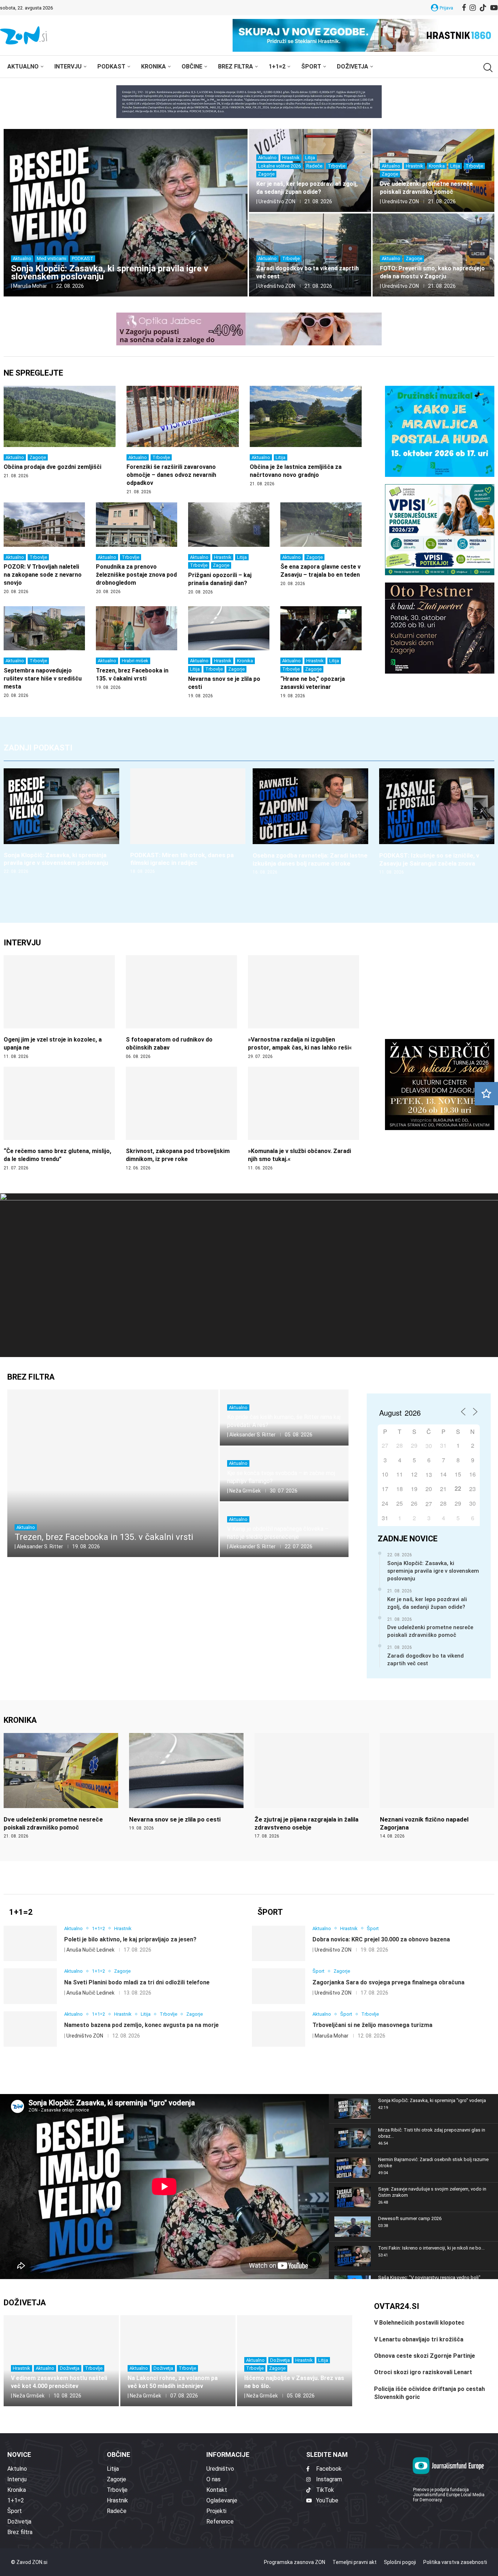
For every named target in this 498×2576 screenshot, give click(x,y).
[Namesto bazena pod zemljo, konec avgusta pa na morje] (30, 2029)
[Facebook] (464, 8)
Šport (311, 66)
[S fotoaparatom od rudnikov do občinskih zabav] (181, 1007)
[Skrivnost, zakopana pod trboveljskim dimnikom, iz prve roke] (181, 1119)
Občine (192, 66)
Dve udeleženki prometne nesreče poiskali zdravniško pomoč (430, 1631)
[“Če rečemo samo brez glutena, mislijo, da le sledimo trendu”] (59, 1119)
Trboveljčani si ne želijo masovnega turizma (372, 2025)
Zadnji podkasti (38, 748)
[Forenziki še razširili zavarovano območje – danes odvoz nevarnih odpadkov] (182, 440)
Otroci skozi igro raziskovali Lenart (423, 2372)
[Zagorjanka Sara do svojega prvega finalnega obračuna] (279, 1986)
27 (429, 1504)
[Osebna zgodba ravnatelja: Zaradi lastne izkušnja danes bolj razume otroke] (310, 822)
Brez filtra (236, 66)
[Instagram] (473, 8)
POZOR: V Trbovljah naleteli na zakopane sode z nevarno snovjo (43, 575)
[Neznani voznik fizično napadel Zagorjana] (437, 1786)
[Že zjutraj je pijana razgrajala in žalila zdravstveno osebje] (312, 1786)
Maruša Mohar (30, 286)
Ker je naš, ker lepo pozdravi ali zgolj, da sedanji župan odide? (427, 1603)
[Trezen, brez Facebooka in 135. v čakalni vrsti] (137, 648)
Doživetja (353, 66)
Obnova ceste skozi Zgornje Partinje (425, 2356)
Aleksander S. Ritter (40, 1546)
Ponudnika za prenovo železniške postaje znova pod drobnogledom (136, 575)
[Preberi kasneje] (486, 1094)
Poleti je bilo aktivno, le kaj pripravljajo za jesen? (130, 1939)
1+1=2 (277, 66)
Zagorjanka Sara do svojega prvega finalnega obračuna (388, 1982)
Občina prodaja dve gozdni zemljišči (52, 467)
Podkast (111, 66)
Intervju (68, 66)
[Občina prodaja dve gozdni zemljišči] (60, 432)
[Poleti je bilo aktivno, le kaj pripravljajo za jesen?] (30, 1944)
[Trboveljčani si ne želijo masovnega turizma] (279, 2029)
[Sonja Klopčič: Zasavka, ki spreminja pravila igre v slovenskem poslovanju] (126, 213)
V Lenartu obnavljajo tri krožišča (419, 2339)
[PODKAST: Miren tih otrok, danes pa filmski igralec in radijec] (188, 822)
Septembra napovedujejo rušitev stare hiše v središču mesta (43, 679)
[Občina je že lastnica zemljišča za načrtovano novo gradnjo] (306, 436)
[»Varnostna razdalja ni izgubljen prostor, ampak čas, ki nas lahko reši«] (304, 1007)
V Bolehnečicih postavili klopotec (419, 2323)
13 (429, 1475)
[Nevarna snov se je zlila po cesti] (186, 1782)
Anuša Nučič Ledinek (90, 1950)
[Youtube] (494, 8)
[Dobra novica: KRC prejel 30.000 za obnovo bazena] (279, 1944)
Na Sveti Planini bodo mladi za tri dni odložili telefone (137, 1982)
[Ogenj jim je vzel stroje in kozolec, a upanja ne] (59, 1007)
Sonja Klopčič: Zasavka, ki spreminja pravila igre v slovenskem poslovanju (110, 273)
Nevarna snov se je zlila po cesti (175, 1819)
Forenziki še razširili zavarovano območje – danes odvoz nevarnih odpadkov (171, 475)
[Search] (487, 68)
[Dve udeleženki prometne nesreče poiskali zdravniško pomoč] (61, 1786)
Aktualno (23, 66)
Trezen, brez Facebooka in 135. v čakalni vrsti (104, 1537)
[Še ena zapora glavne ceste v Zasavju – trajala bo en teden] (321, 545)
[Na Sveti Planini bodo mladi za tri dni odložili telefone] (30, 1986)
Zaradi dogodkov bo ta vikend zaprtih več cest (425, 1660)
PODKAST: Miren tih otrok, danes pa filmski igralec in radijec (182, 859)
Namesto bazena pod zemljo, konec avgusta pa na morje (141, 2025)
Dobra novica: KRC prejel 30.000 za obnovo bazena (381, 1939)
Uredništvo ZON (277, 201)
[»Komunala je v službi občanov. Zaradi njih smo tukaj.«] (304, 1119)
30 (429, 1446)
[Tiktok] (483, 8)
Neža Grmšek (245, 1491)
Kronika (153, 66)
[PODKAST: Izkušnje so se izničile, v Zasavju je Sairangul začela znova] (437, 822)
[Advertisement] (182, 1622)
